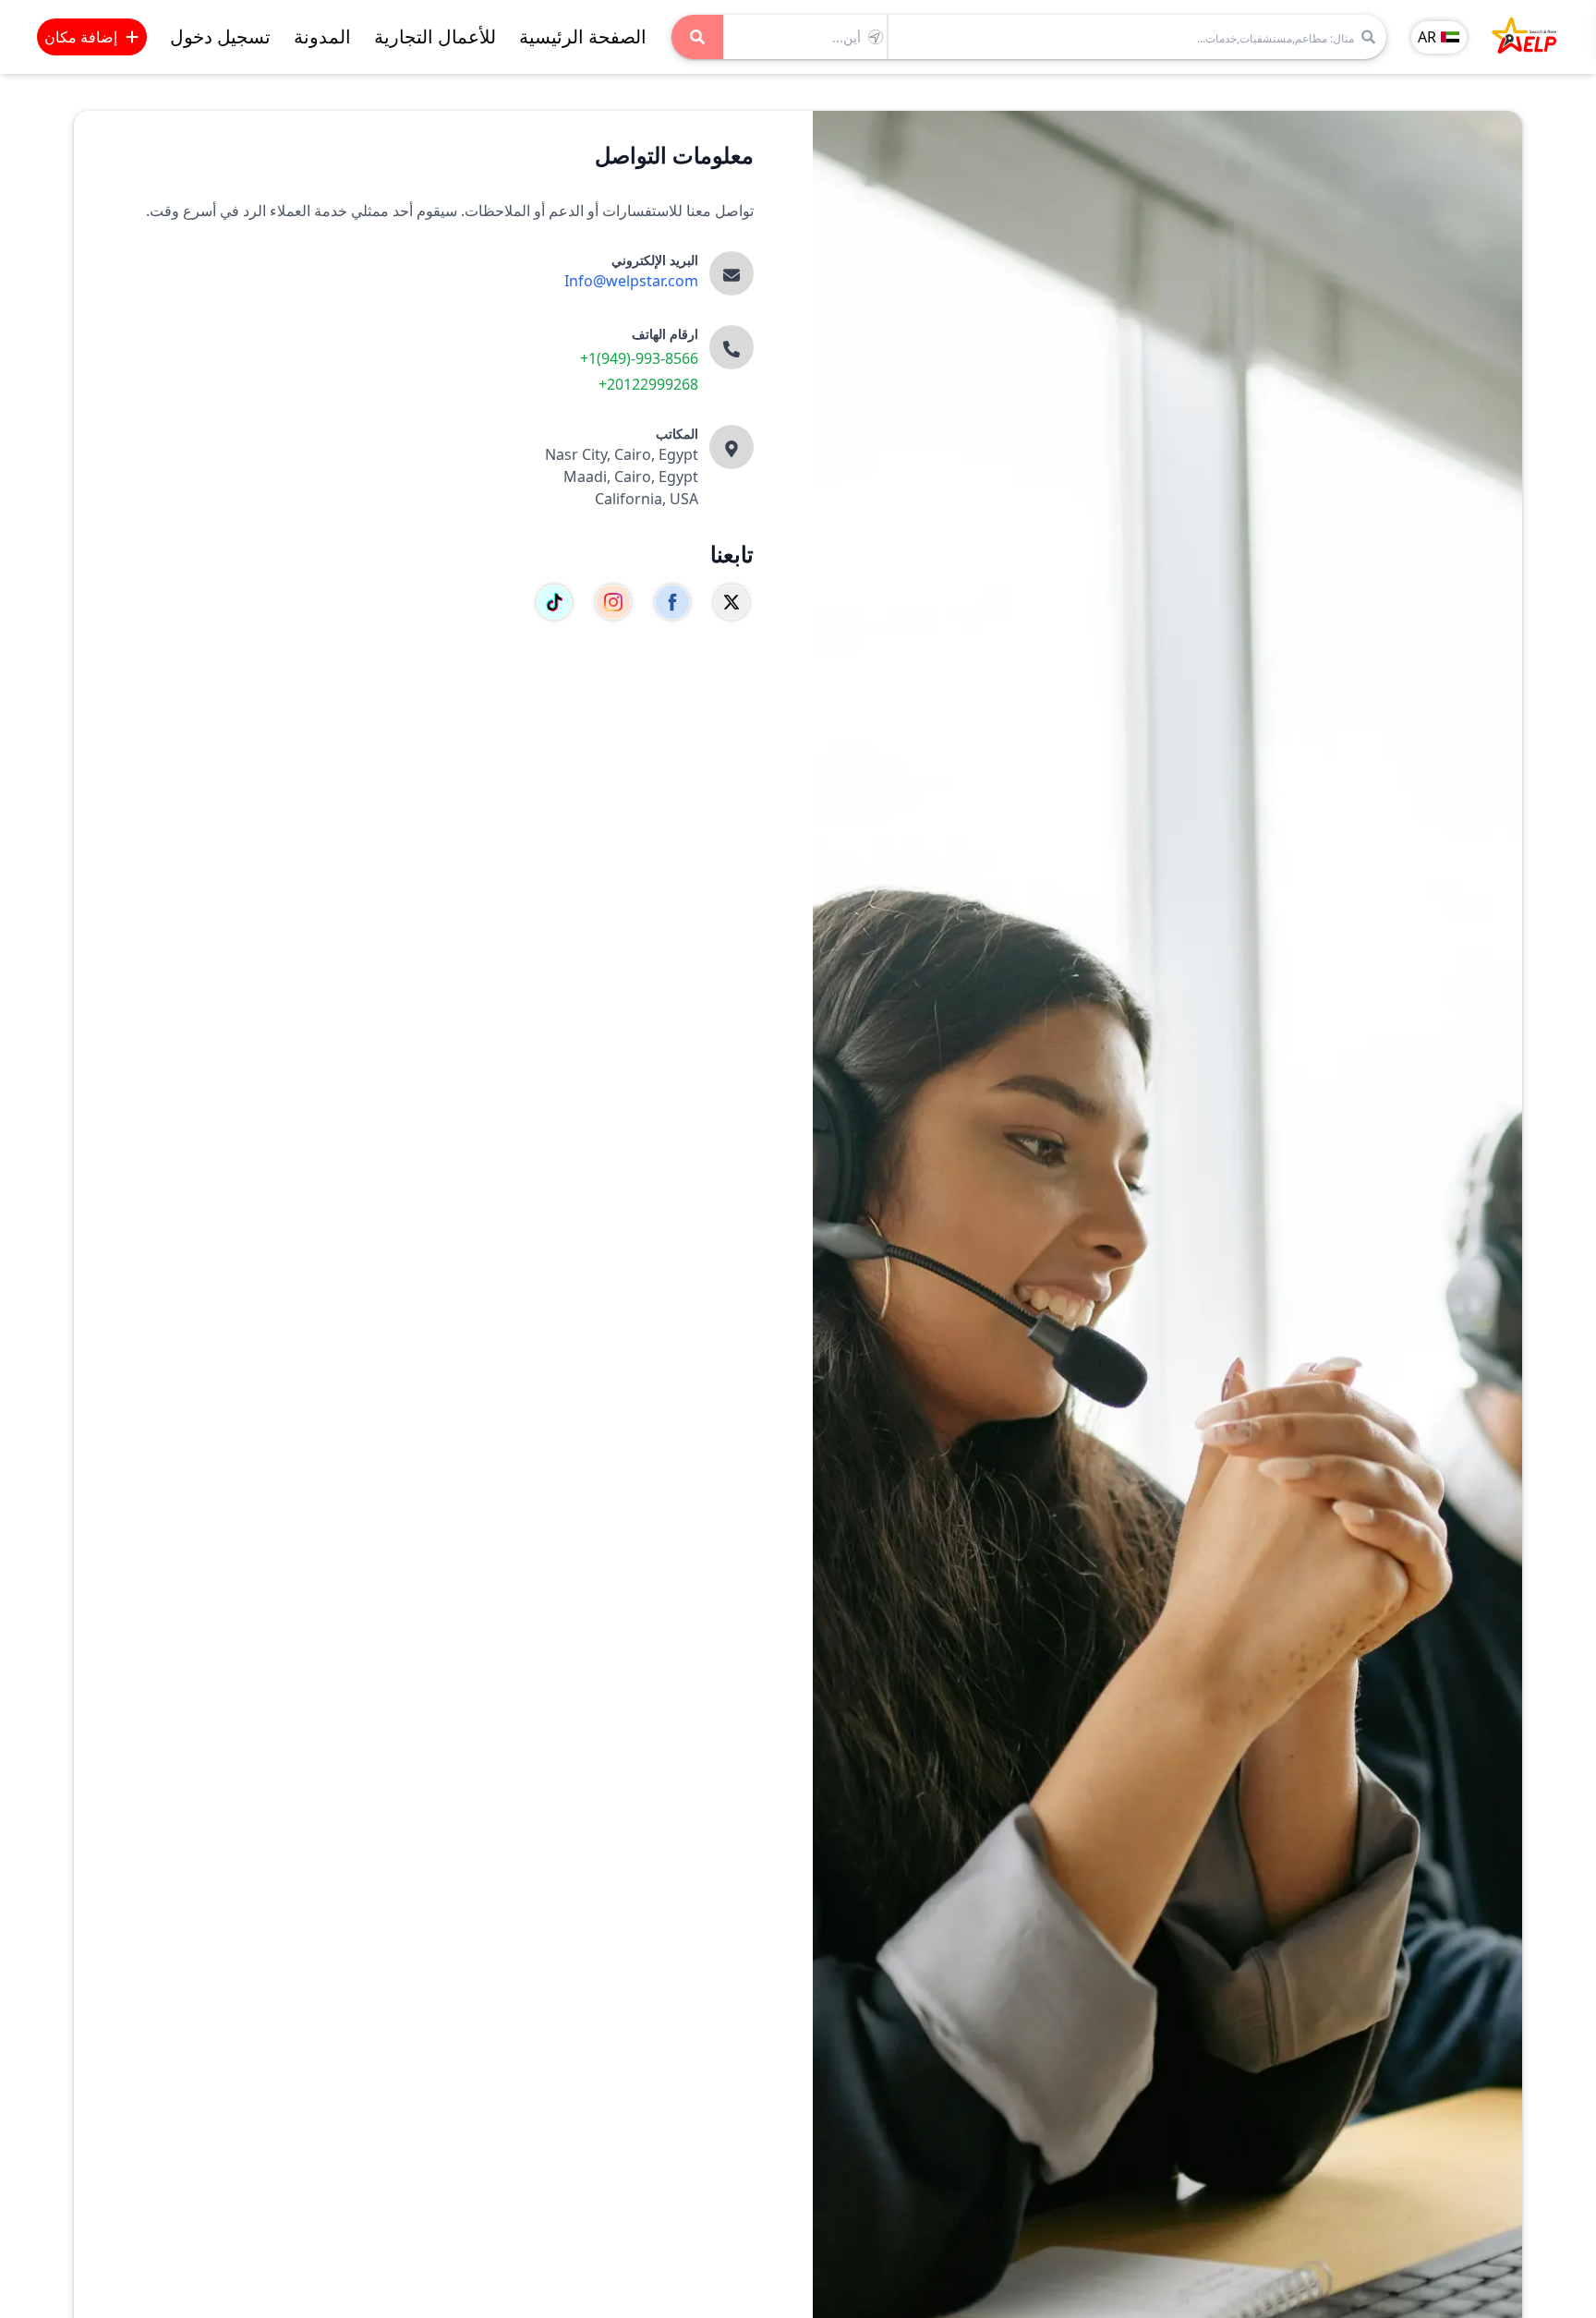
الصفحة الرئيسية (583, 36)
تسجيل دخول (220, 36)
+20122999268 (648, 384)
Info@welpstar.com (631, 281)
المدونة (322, 36)
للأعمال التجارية (435, 36)
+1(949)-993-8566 (639, 358)
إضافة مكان (81, 37)
